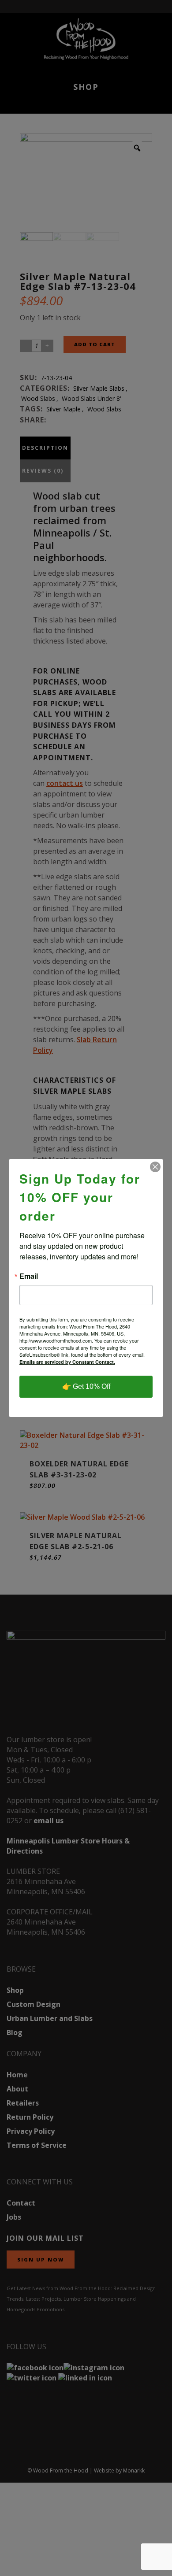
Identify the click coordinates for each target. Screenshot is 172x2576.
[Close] (155, 1167)
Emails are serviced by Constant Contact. (67, 1362)
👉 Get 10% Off (86, 1386)
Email (29, 1276)
